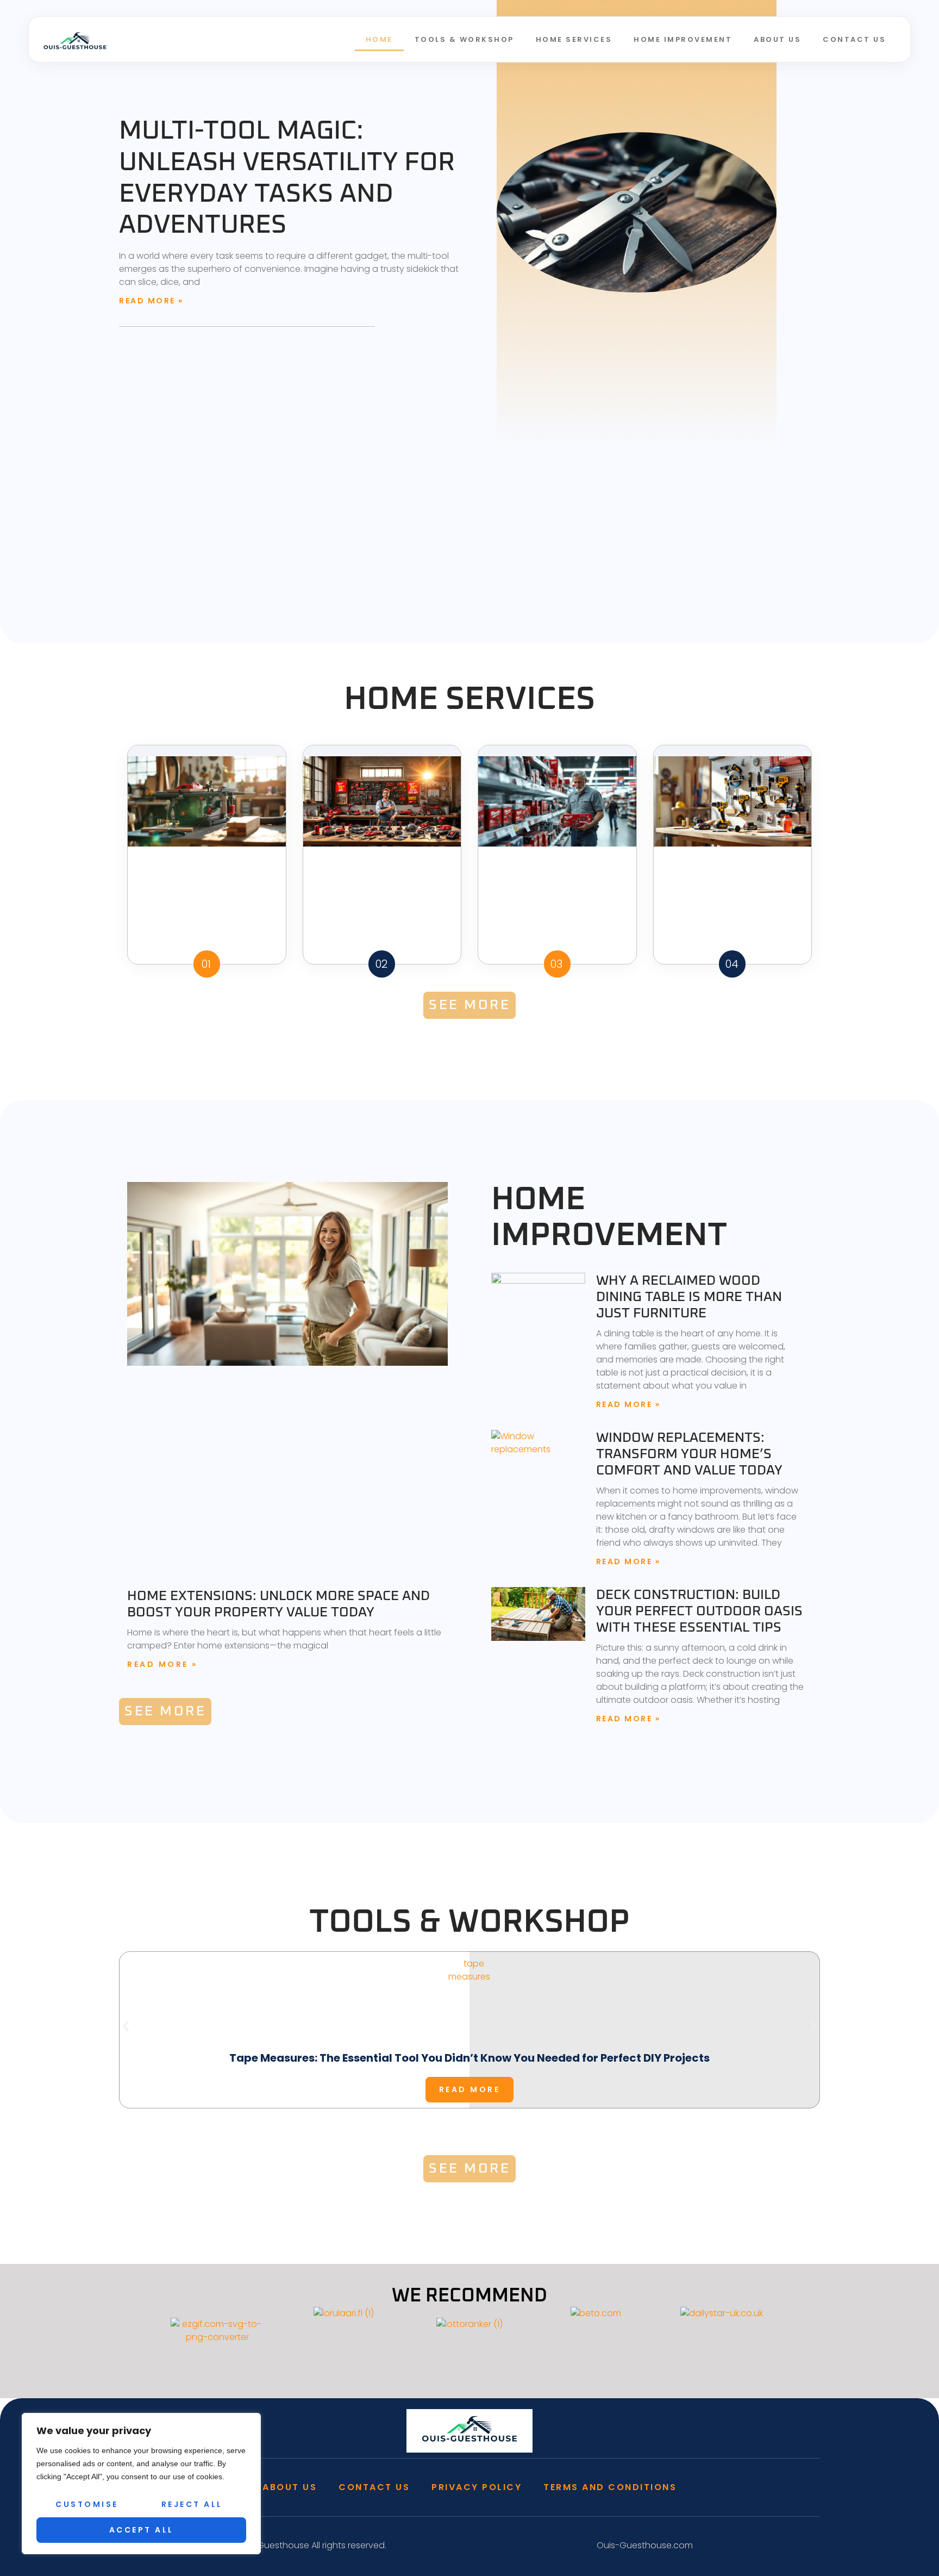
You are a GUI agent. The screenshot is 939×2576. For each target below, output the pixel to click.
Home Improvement (683, 39)
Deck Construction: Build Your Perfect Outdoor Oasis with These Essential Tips (699, 1611)
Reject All (192, 2504)
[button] (126, 2026)
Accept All (142, 2530)
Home (379, 39)
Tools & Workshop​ (464, 39)
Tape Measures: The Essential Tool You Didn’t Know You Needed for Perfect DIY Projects (469, 2058)
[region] (141, 2484)
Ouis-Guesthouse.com (645, 2545)
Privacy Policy (477, 2487)
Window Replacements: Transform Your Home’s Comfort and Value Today (689, 1454)
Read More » (151, 301)
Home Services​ (574, 39)
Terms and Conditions (610, 2487)
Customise (87, 2504)
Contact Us (854, 39)
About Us (777, 39)
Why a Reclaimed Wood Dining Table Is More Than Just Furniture (689, 1297)
